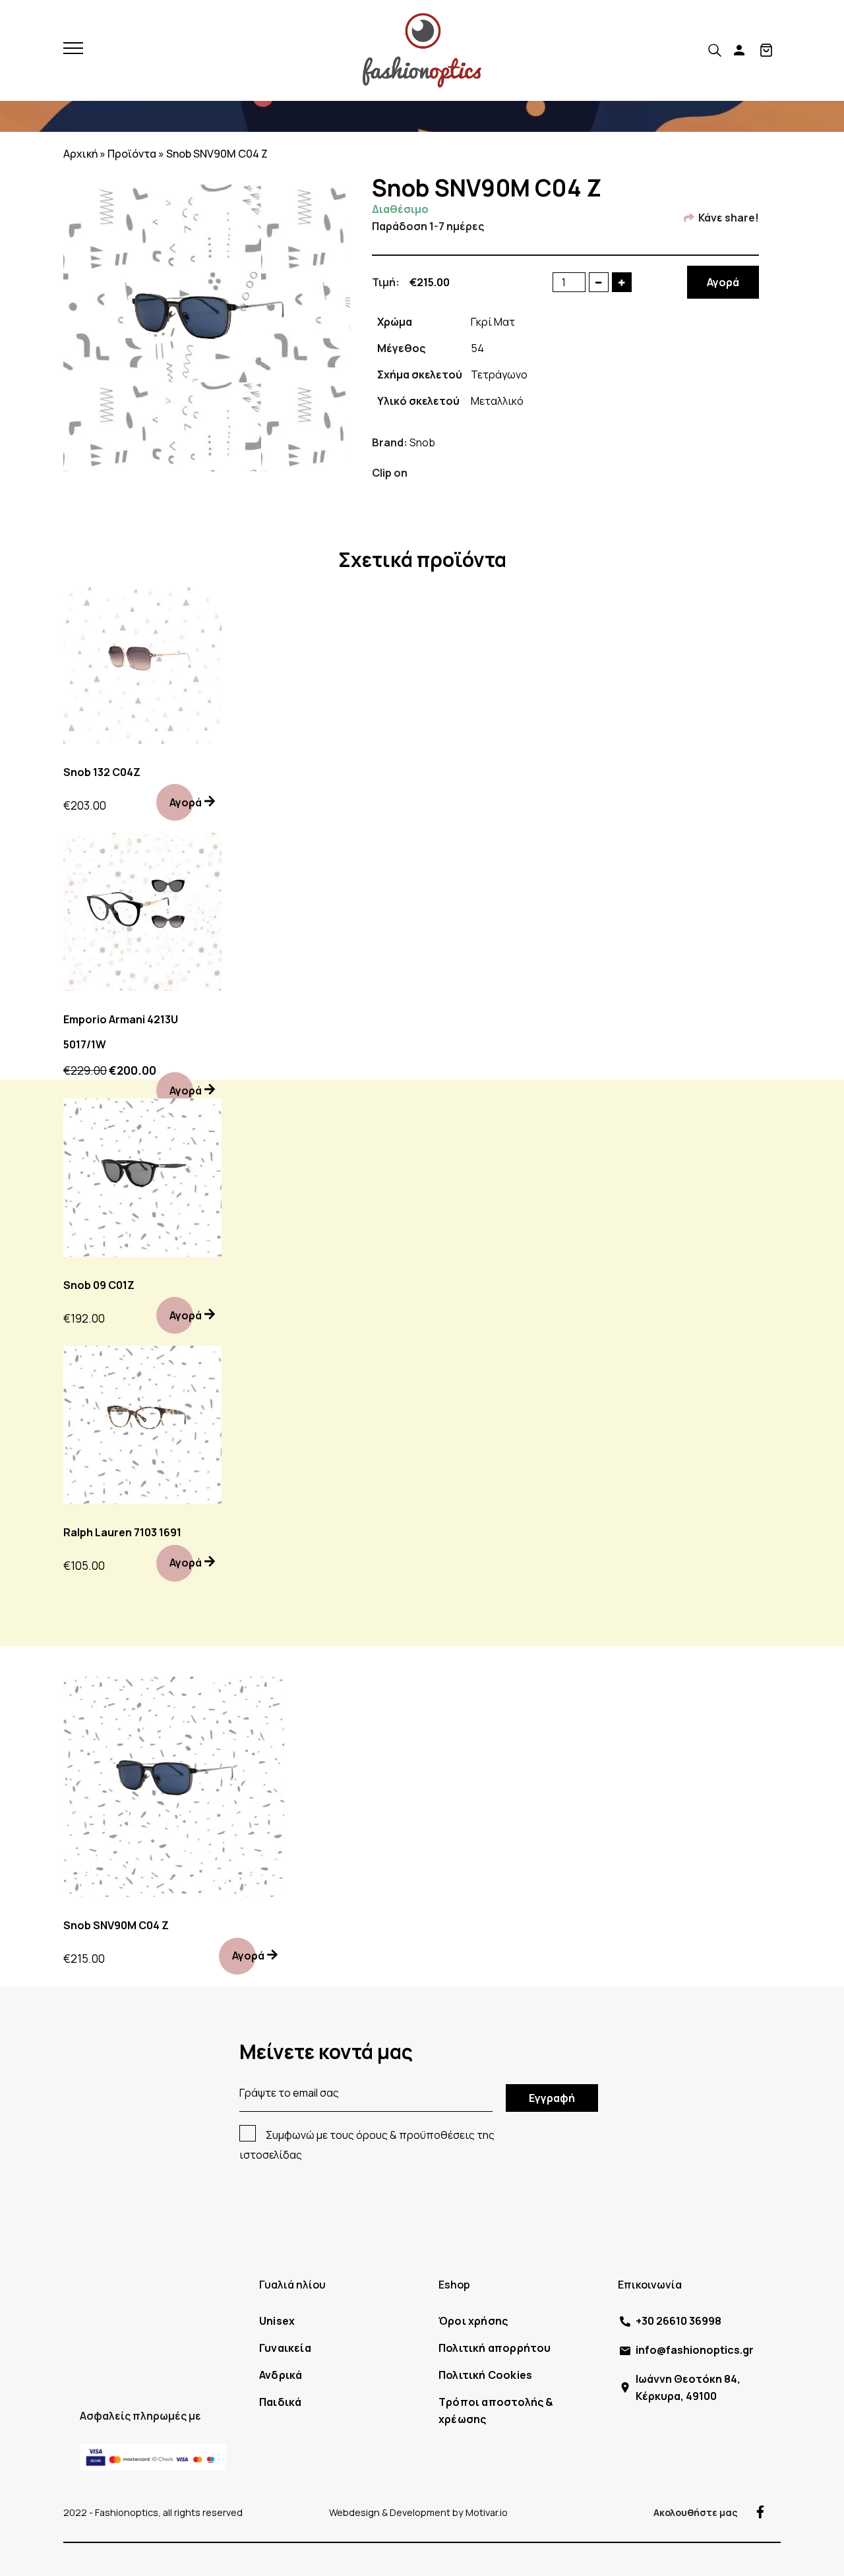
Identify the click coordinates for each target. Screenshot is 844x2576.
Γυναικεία (285, 2348)
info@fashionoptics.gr (695, 2350)
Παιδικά (280, 2402)
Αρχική (80, 154)
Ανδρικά (281, 2375)
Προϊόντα (132, 154)
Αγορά (723, 282)
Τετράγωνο (499, 374)
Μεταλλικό (497, 401)
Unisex (277, 2321)
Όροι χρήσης (473, 2321)
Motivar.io (487, 2512)
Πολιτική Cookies (485, 2375)
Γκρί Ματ (493, 322)
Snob (422, 442)
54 (477, 348)
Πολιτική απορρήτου (495, 2348)
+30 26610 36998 (678, 2321)
